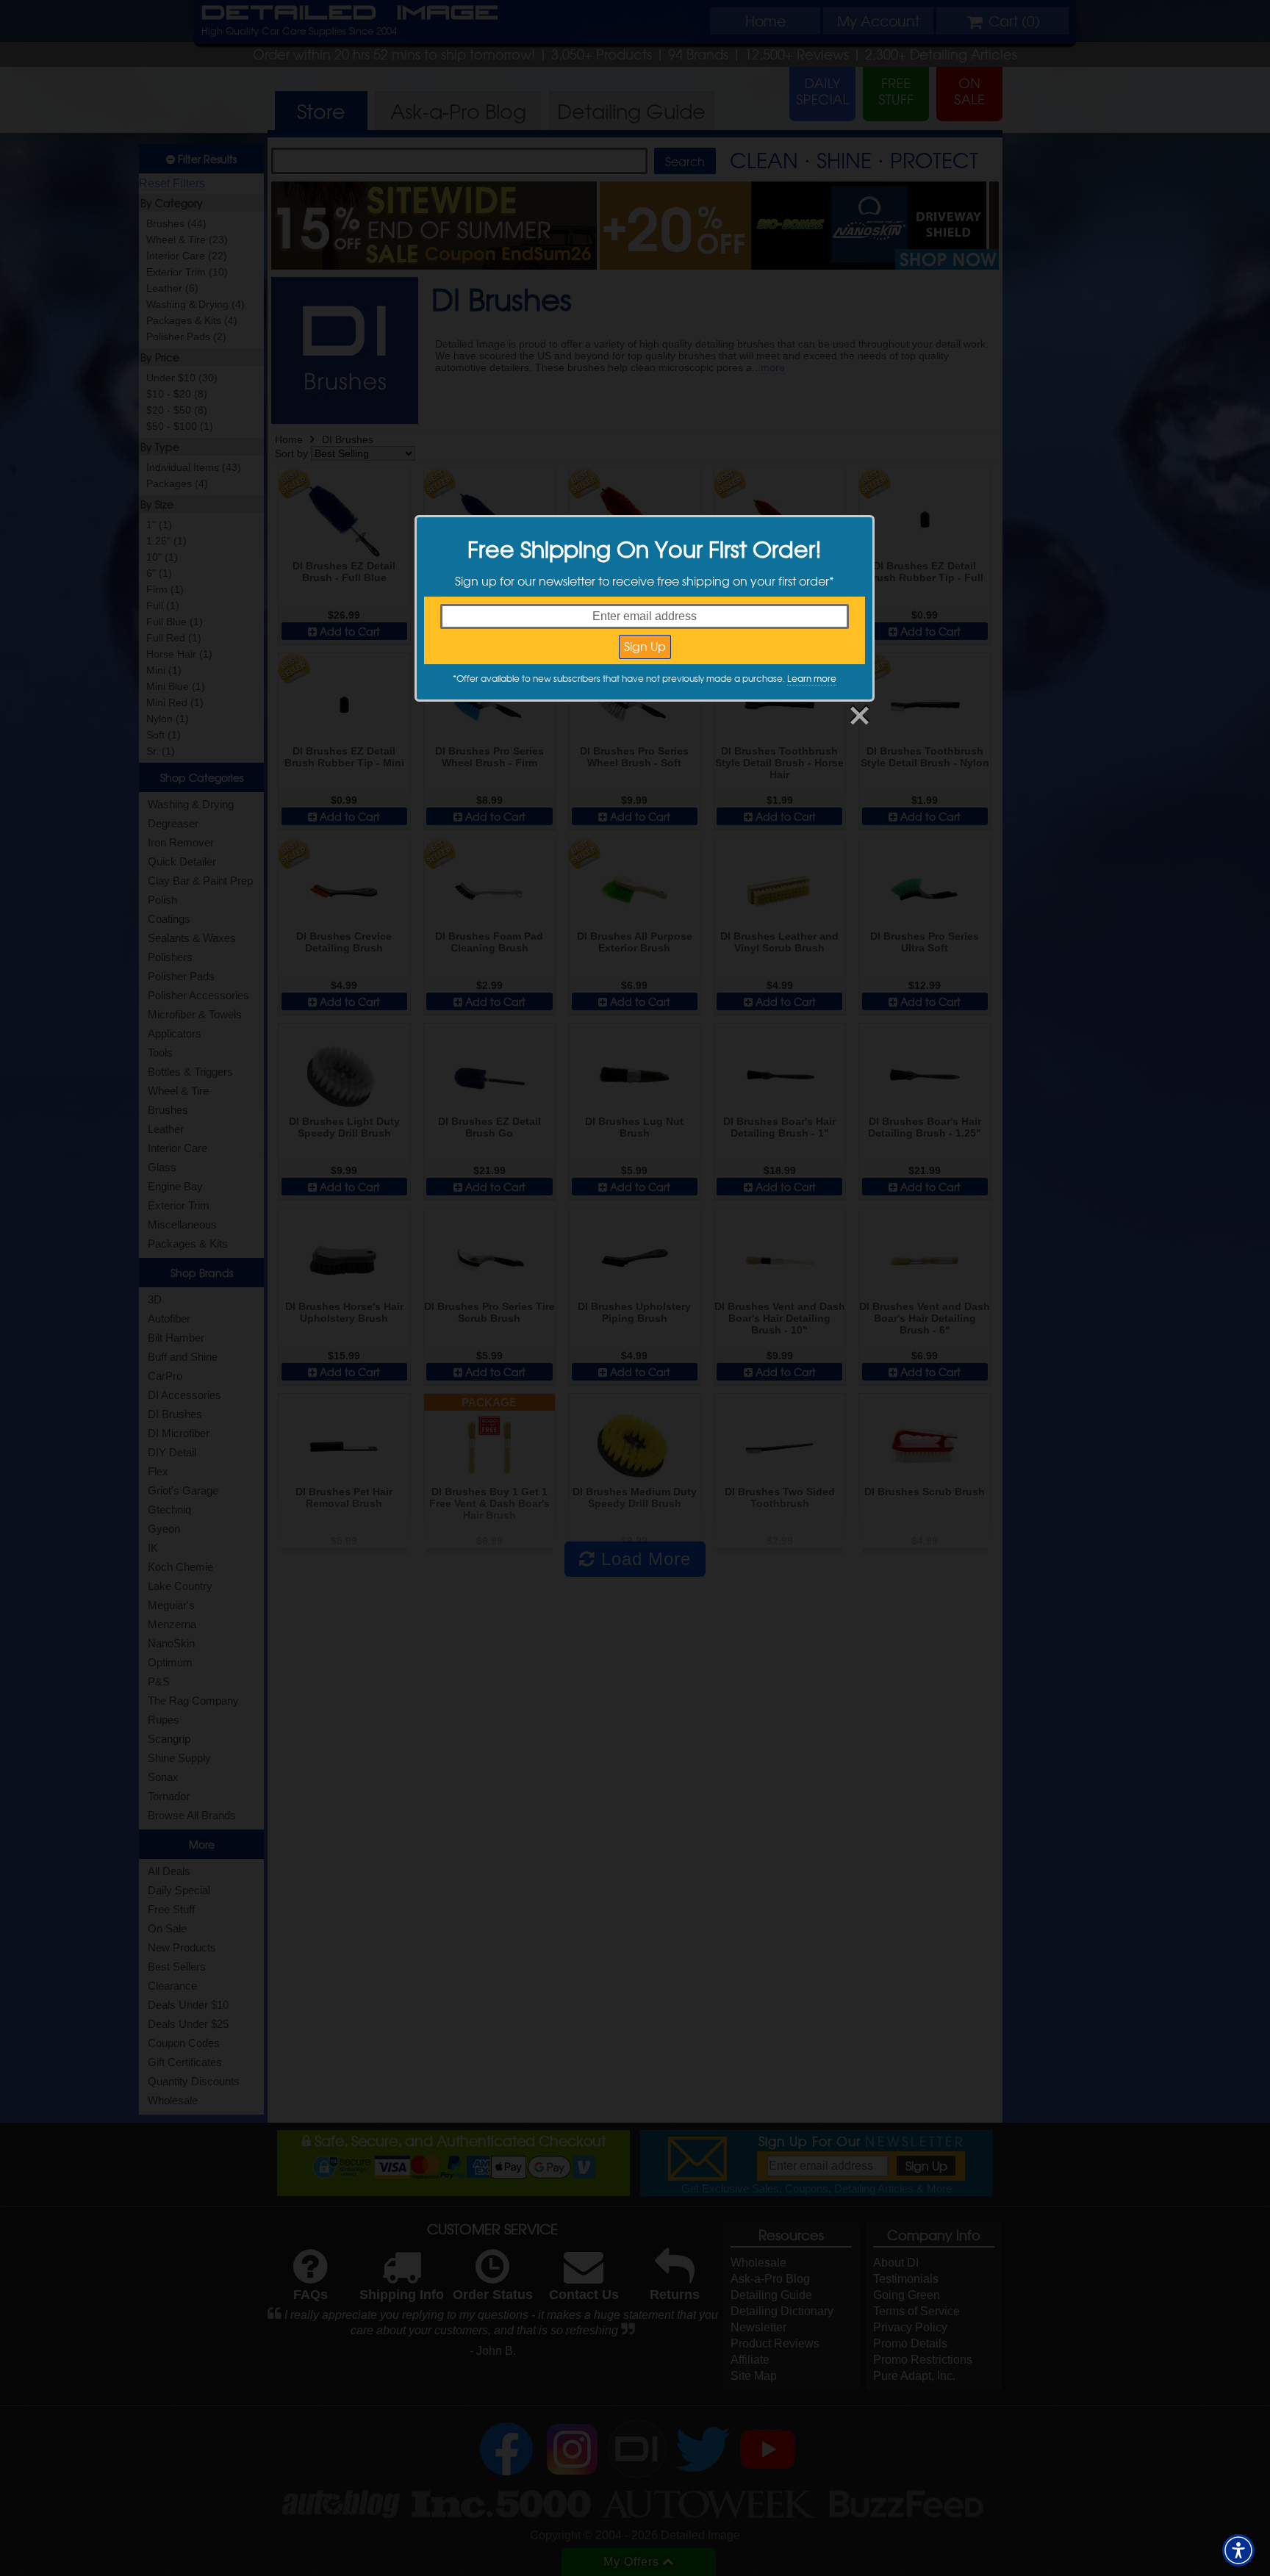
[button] (1238, 2550)
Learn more (812, 678)
